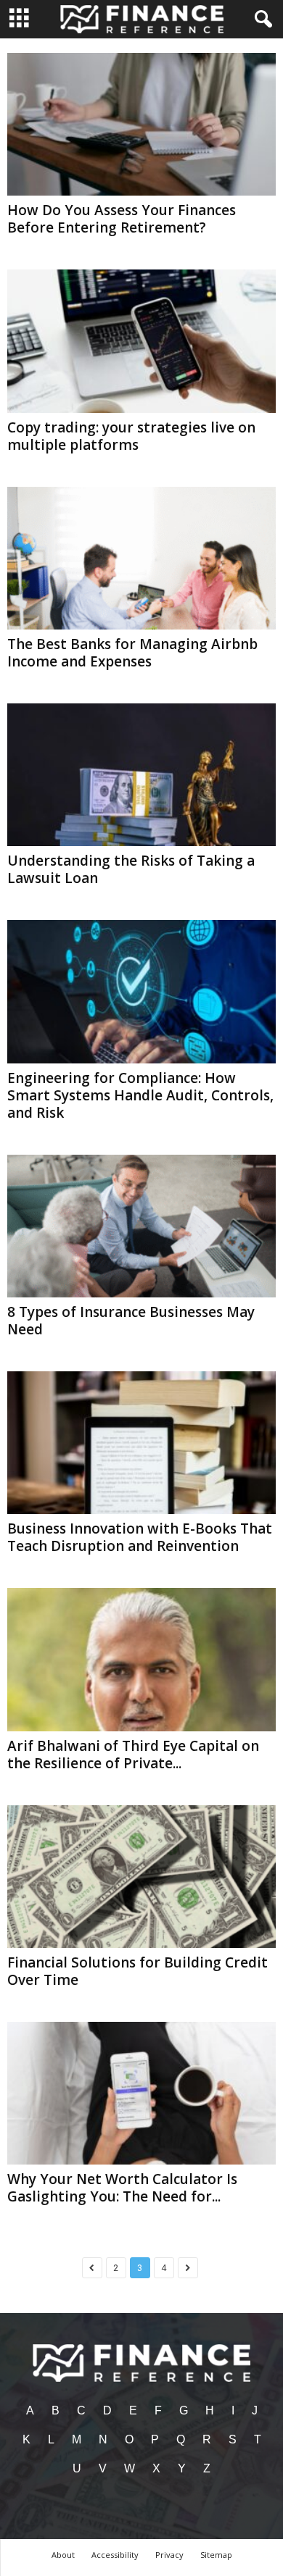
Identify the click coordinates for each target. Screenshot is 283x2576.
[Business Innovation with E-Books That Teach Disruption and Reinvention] (141, 1443)
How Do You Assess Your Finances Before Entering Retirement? (122, 219)
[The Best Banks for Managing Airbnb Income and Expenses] (141, 558)
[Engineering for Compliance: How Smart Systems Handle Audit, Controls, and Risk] (141, 991)
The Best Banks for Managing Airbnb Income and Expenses (132, 653)
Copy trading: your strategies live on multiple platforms (131, 436)
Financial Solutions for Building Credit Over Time (138, 1971)
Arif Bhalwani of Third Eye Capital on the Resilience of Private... (133, 1755)
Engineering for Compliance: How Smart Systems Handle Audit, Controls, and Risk (140, 1095)
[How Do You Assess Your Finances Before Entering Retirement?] (141, 124)
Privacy (169, 2555)
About (63, 2555)
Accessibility (115, 2555)
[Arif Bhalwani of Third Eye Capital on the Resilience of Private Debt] (141, 1659)
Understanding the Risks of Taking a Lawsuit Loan (131, 869)
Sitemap (216, 2555)
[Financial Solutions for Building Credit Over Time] (141, 1877)
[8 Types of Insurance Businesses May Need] (141, 1226)
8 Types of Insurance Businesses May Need (131, 1321)
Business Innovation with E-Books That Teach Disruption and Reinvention (140, 1537)
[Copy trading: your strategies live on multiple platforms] (141, 341)
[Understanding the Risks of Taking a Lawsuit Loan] (141, 775)
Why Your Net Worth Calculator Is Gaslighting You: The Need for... (122, 2188)
